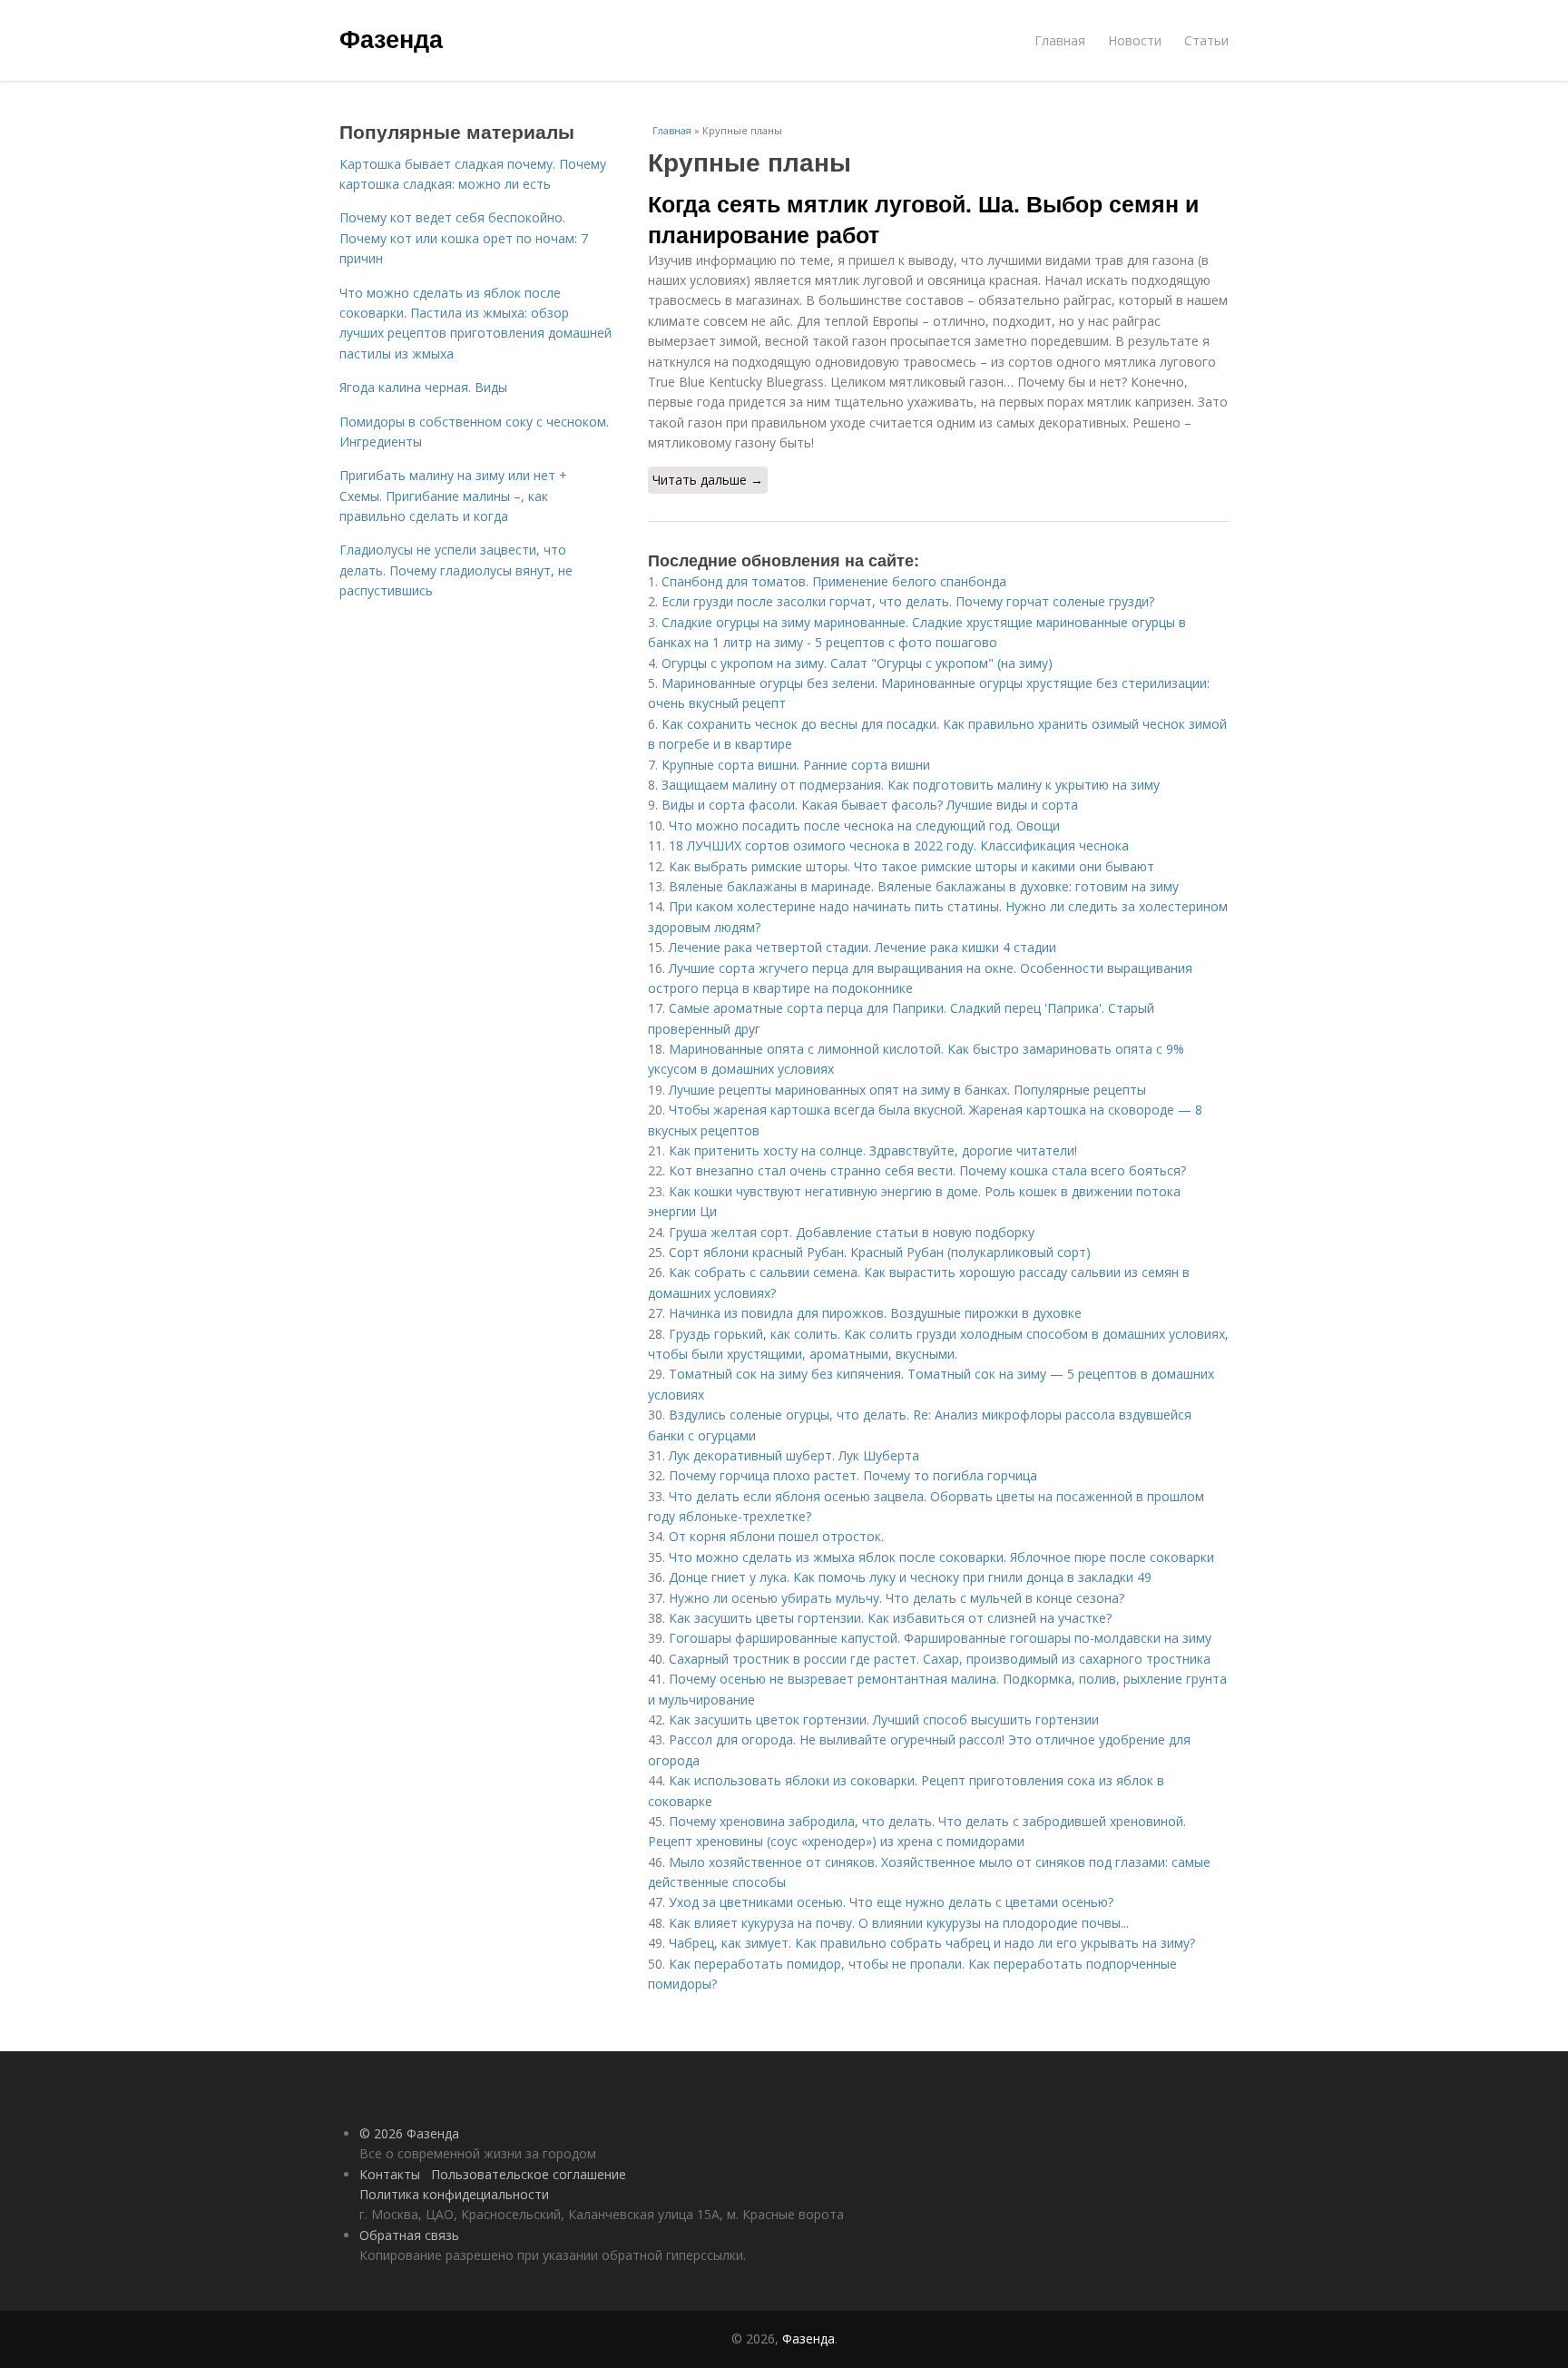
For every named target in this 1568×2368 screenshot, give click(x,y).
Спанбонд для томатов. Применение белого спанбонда (834, 581)
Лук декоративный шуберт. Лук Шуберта (794, 1455)
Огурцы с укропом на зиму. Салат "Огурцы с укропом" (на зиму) (857, 663)
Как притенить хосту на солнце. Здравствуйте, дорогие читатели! (873, 1150)
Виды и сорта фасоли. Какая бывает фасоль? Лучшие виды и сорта (870, 805)
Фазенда (391, 38)
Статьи (1206, 40)
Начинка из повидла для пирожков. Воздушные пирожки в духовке (875, 1313)
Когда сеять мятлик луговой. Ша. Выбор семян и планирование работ (923, 219)
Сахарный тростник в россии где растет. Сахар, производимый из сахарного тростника (940, 1659)
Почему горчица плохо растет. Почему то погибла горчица (853, 1475)
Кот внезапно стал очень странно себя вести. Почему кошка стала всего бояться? (927, 1170)
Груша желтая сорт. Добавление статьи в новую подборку (852, 1232)
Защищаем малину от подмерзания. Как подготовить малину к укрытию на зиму (911, 785)
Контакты (390, 2174)
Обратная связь (409, 2235)
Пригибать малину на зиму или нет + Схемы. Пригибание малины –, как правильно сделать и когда (453, 496)
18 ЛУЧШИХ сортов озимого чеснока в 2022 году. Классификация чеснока (899, 845)
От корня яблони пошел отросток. (776, 1536)
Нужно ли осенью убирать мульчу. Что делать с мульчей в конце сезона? (897, 1598)
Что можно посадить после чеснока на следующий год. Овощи (864, 825)
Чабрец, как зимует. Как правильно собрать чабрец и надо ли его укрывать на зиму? (932, 1943)
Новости (1135, 40)
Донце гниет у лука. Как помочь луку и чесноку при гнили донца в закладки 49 (910, 1577)
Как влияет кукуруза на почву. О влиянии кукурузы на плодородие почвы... (899, 1923)
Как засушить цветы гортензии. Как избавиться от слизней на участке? (890, 1618)
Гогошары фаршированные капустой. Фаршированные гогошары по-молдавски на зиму (940, 1638)
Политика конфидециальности (454, 2194)
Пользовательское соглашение (529, 2174)
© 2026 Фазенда (409, 2133)
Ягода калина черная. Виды (423, 387)
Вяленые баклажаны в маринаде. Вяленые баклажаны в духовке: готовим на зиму (924, 886)
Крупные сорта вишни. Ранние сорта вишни (796, 765)
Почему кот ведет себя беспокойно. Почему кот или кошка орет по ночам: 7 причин (464, 238)
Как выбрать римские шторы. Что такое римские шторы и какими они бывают (911, 866)
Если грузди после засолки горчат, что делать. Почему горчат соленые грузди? (908, 601)
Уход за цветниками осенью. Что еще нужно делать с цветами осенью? (891, 1902)
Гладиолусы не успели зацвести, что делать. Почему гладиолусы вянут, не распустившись (456, 570)
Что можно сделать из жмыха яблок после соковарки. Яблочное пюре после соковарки (941, 1557)
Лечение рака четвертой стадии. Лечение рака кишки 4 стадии (862, 947)
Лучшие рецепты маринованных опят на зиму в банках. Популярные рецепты (907, 1090)
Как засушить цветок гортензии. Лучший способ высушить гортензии (884, 1720)
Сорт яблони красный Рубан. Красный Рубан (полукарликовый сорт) (880, 1252)
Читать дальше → (708, 480)
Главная (1060, 40)
